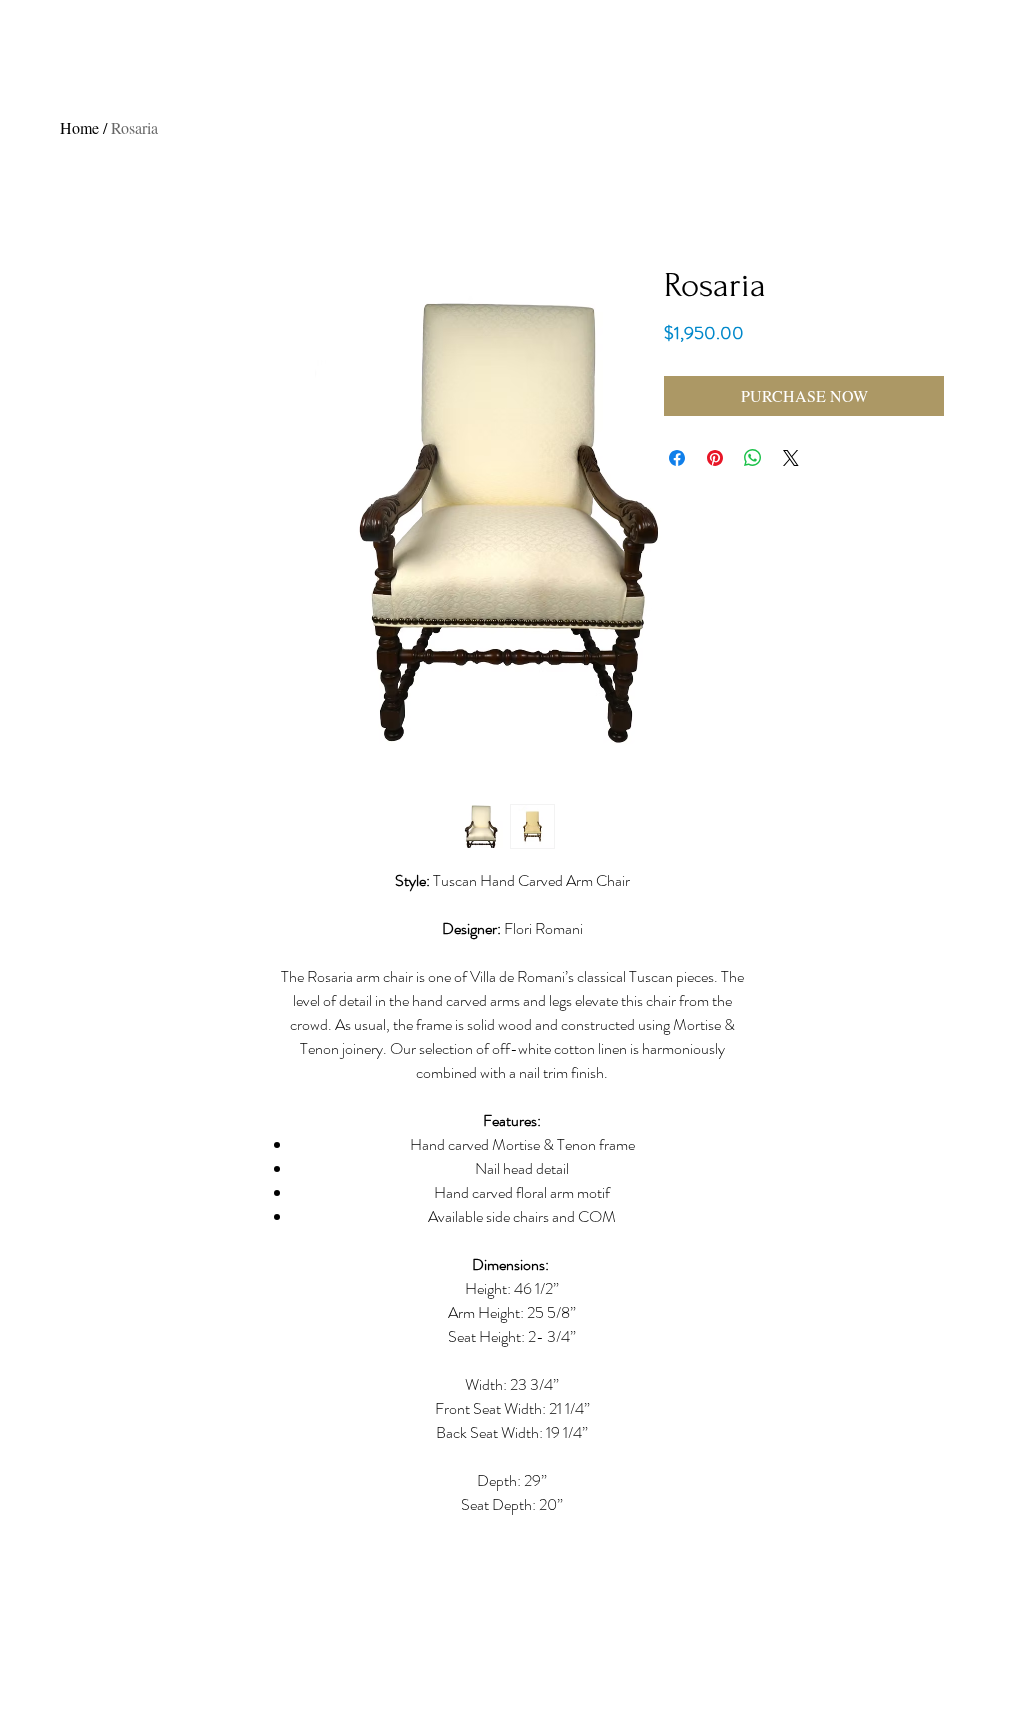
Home (79, 127)
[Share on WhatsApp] (753, 458)
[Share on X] (791, 458)
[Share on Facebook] (677, 458)
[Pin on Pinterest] (715, 458)
